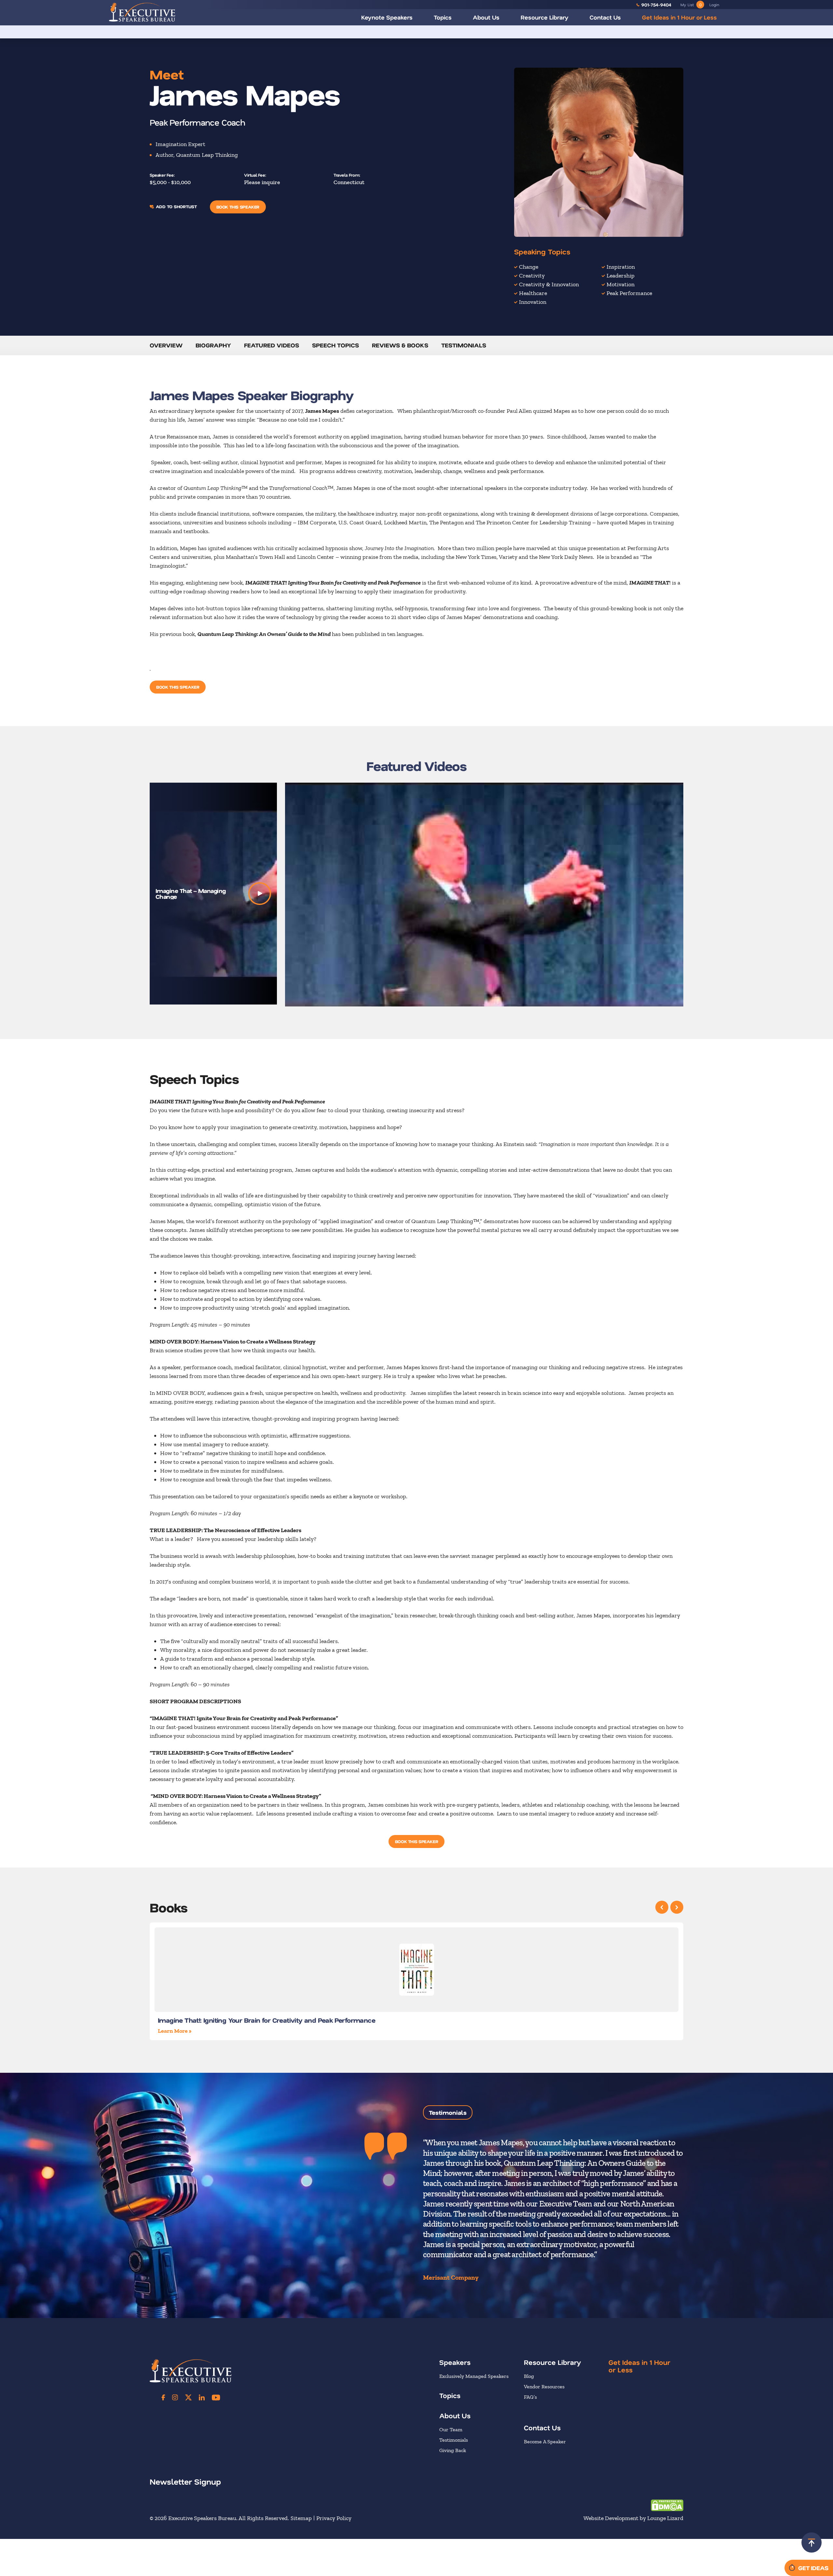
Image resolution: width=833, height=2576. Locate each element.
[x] (188, 2397)
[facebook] (163, 2397)
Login (714, 5)
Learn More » (175, 2031)
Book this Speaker (238, 207)
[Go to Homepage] (142, 12)
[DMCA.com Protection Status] (667, 2505)
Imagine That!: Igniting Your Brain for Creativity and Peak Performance (266, 2020)
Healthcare (533, 293)
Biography (213, 345)
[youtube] (216, 2397)
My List (691, 5)
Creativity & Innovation (549, 284)
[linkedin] (202, 2397)
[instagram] (175, 2397)
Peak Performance (629, 293)
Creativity (532, 276)
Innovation (533, 302)
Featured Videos (272, 345)
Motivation (621, 284)
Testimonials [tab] (448, 2112)
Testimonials (464, 345)
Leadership (621, 276)
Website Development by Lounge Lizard (633, 2518)
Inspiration (621, 267)
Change (529, 267)
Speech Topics (335, 345)
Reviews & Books (400, 345)
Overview (166, 345)
